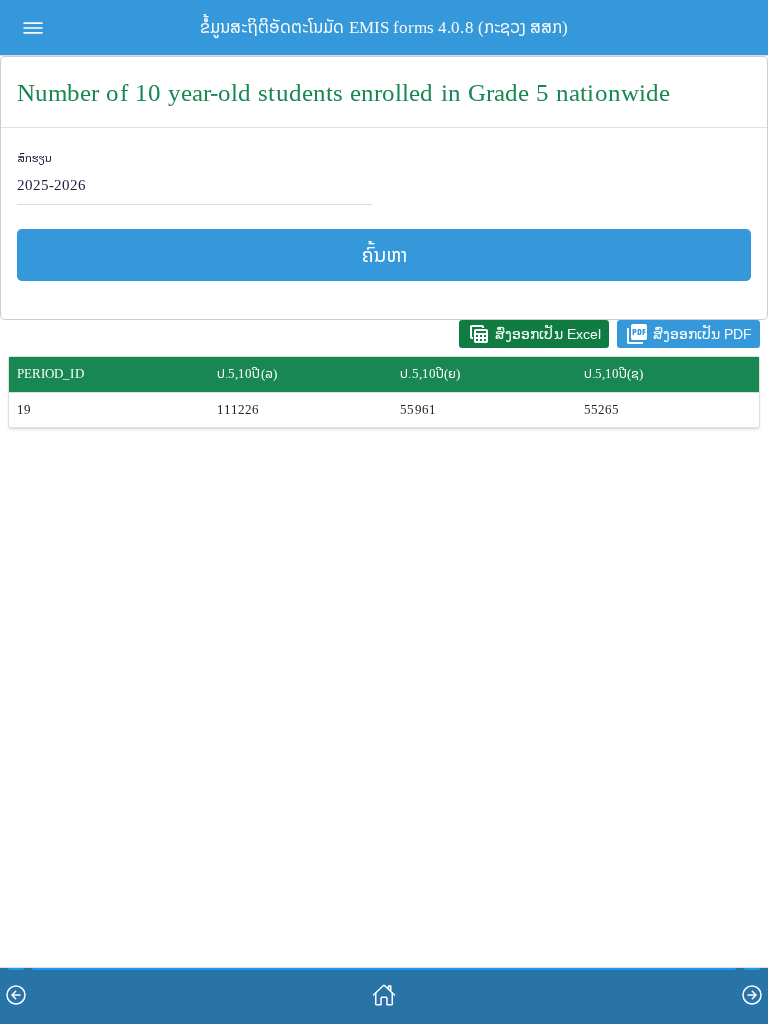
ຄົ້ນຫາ (384, 254)
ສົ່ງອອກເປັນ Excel (534, 334)
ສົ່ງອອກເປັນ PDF (688, 334)
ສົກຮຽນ (34, 158)
